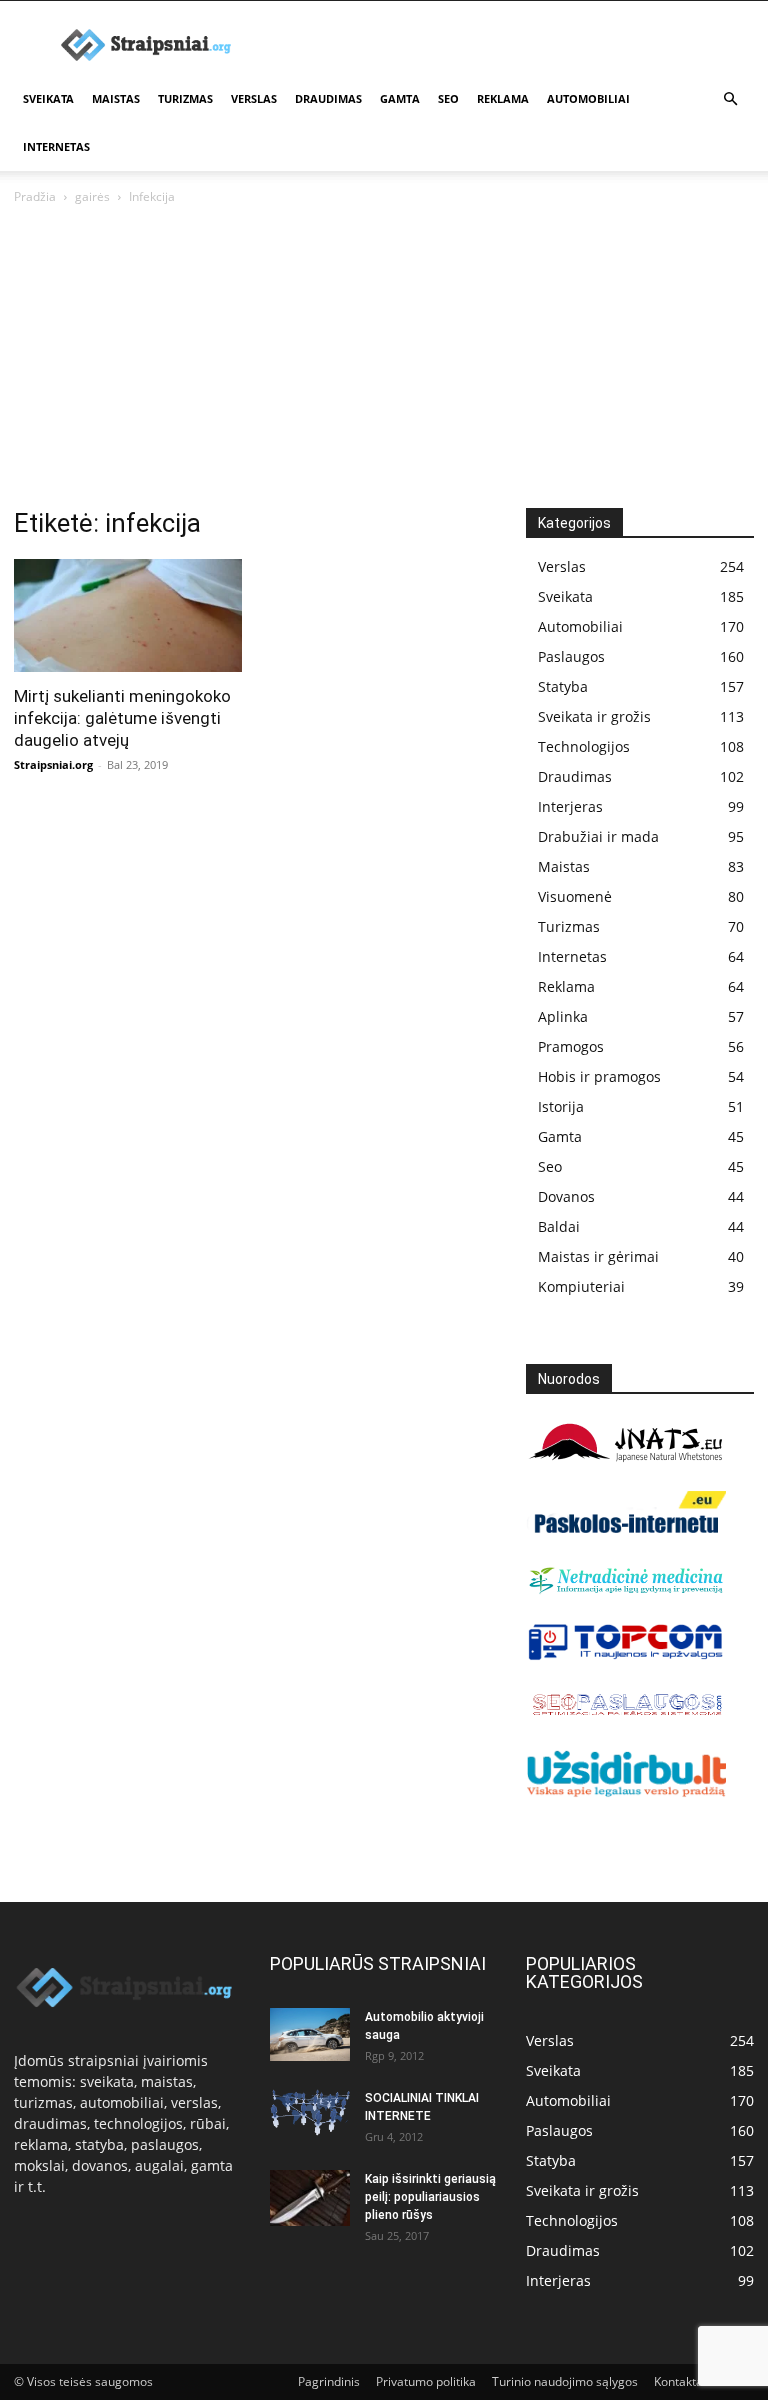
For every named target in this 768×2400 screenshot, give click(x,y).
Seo (448, 98)
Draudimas (328, 98)
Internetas (56, 146)
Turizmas (185, 98)
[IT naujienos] (626, 1655)
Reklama (503, 98)
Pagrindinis (329, 2381)
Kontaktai (680, 2381)
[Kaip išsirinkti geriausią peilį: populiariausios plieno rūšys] (310, 2198)
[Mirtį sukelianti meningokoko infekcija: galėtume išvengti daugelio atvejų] (128, 615)
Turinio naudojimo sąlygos (565, 2381)
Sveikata (48, 98)
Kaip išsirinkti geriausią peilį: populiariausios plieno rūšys (430, 2197)
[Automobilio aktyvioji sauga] (310, 2034)
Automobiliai (588, 98)
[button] (730, 99)
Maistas (116, 98)
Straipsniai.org (53, 764)
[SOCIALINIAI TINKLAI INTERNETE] (310, 2112)
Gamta (400, 98)
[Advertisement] (384, 358)
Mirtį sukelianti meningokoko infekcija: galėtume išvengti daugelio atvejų (122, 718)
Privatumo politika (426, 2381)
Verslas (254, 98)
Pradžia (35, 196)
